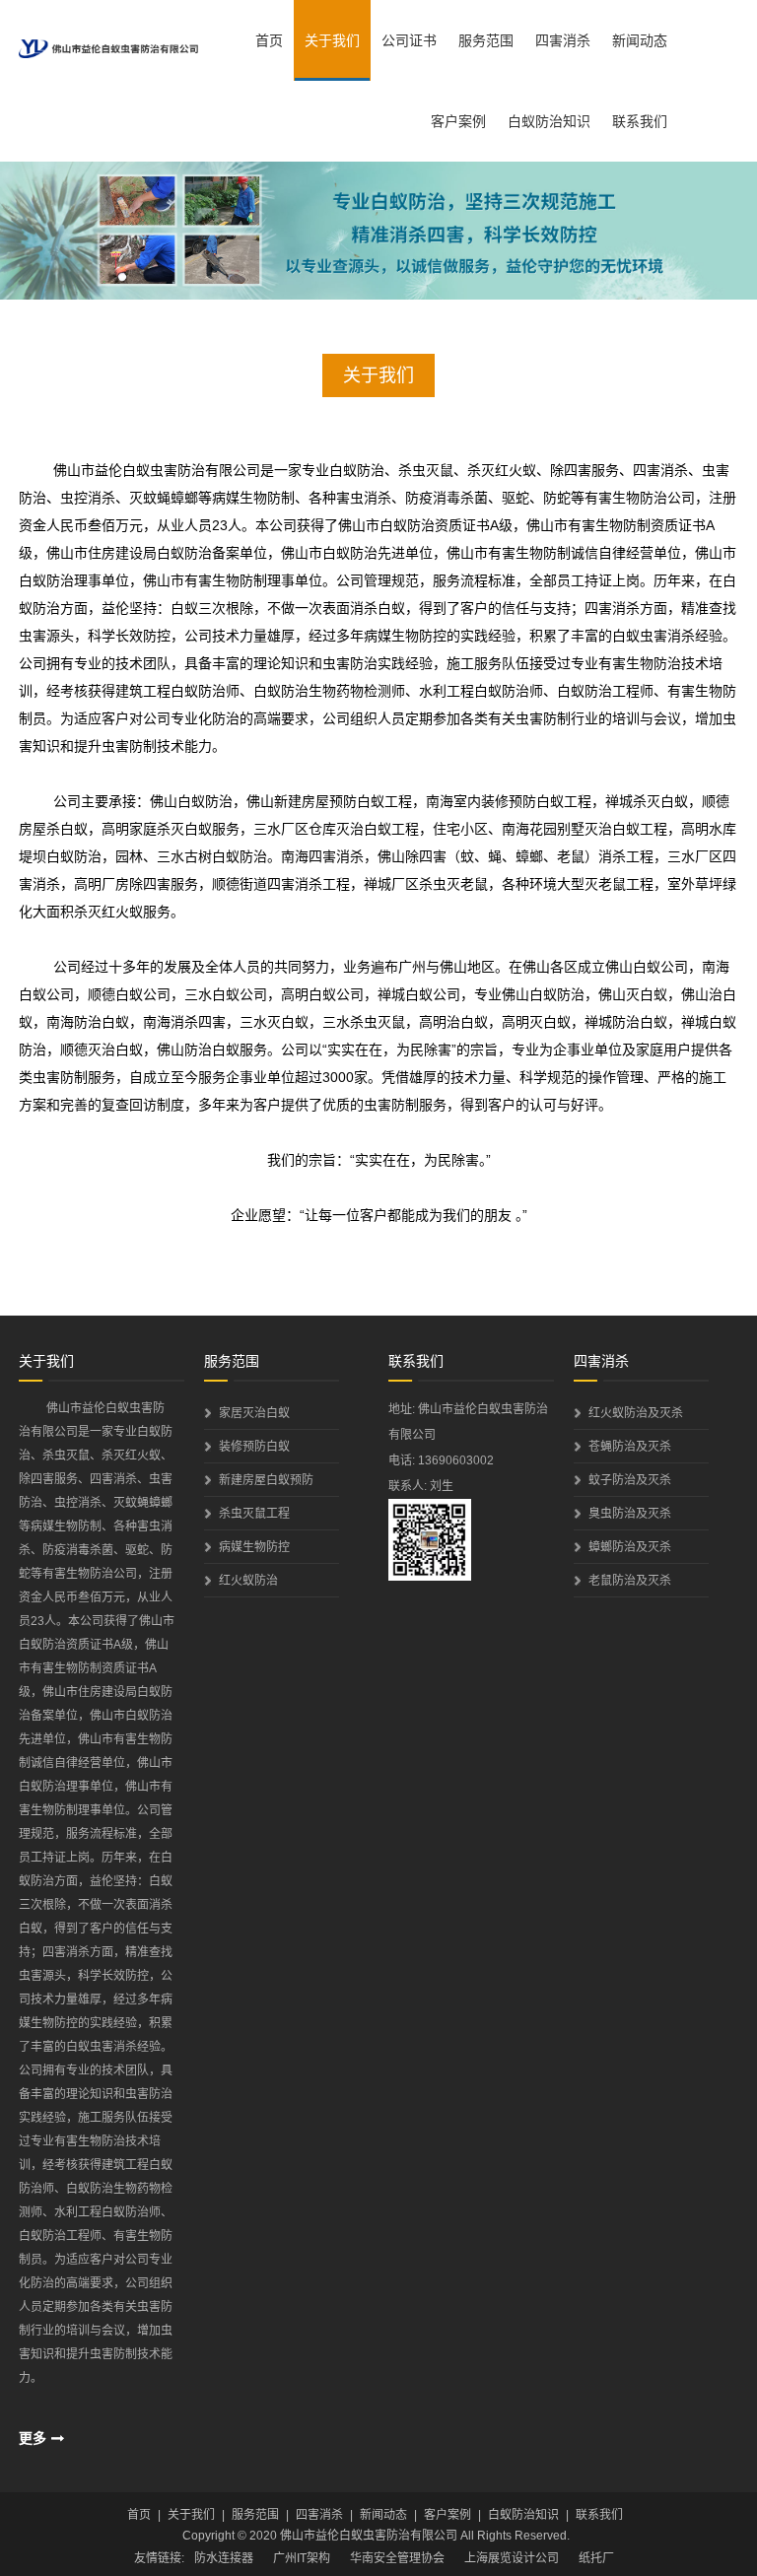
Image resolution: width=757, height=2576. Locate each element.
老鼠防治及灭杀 (630, 1581)
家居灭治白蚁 (254, 1413)
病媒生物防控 (254, 1547)
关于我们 (332, 40)
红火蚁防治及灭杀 (636, 1413)
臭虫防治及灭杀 (630, 1514)
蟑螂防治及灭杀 (630, 1547)
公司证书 (409, 40)
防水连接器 (224, 2558)
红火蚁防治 (248, 1581)
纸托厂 (596, 2558)
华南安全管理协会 (397, 2558)
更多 (33, 2438)
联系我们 (640, 121)
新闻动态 (640, 40)
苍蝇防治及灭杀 (630, 1447)
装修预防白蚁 (254, 1447)
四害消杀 (563, 40)
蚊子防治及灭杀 (630, 1480)
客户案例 (458, 121)
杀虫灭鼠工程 (254, 1514)
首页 (269, 40)
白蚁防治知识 (549, 121)
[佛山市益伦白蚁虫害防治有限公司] (108, 39)
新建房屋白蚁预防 (266, 1480)
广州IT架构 (302, 2558)
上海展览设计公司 (512, 2558)
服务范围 (486, 40)
